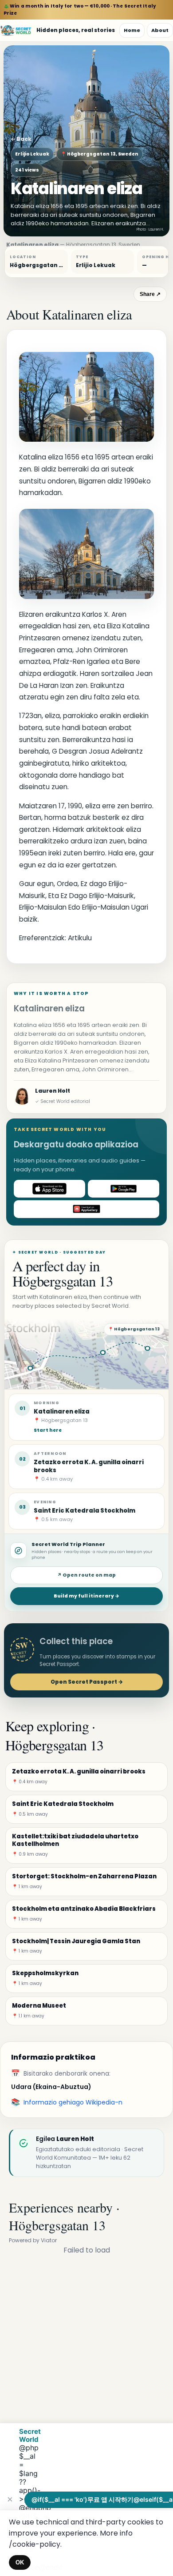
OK (20, 2562)
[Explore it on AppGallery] (86, 1209)
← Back (21, 139)
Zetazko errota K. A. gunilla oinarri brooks (89, 1466)
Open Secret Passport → (87, 1682)
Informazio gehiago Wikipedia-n (73, 2102)
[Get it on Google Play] (124, 1189)
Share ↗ (150, 294)
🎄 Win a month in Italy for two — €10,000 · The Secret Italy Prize (80, 10)
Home (132, 30)
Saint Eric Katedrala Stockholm (85, 1511)
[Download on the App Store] (49, 1189)
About (160, 30)
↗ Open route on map (86, 1575)
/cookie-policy (35, 2544)
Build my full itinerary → (86, 1596)
